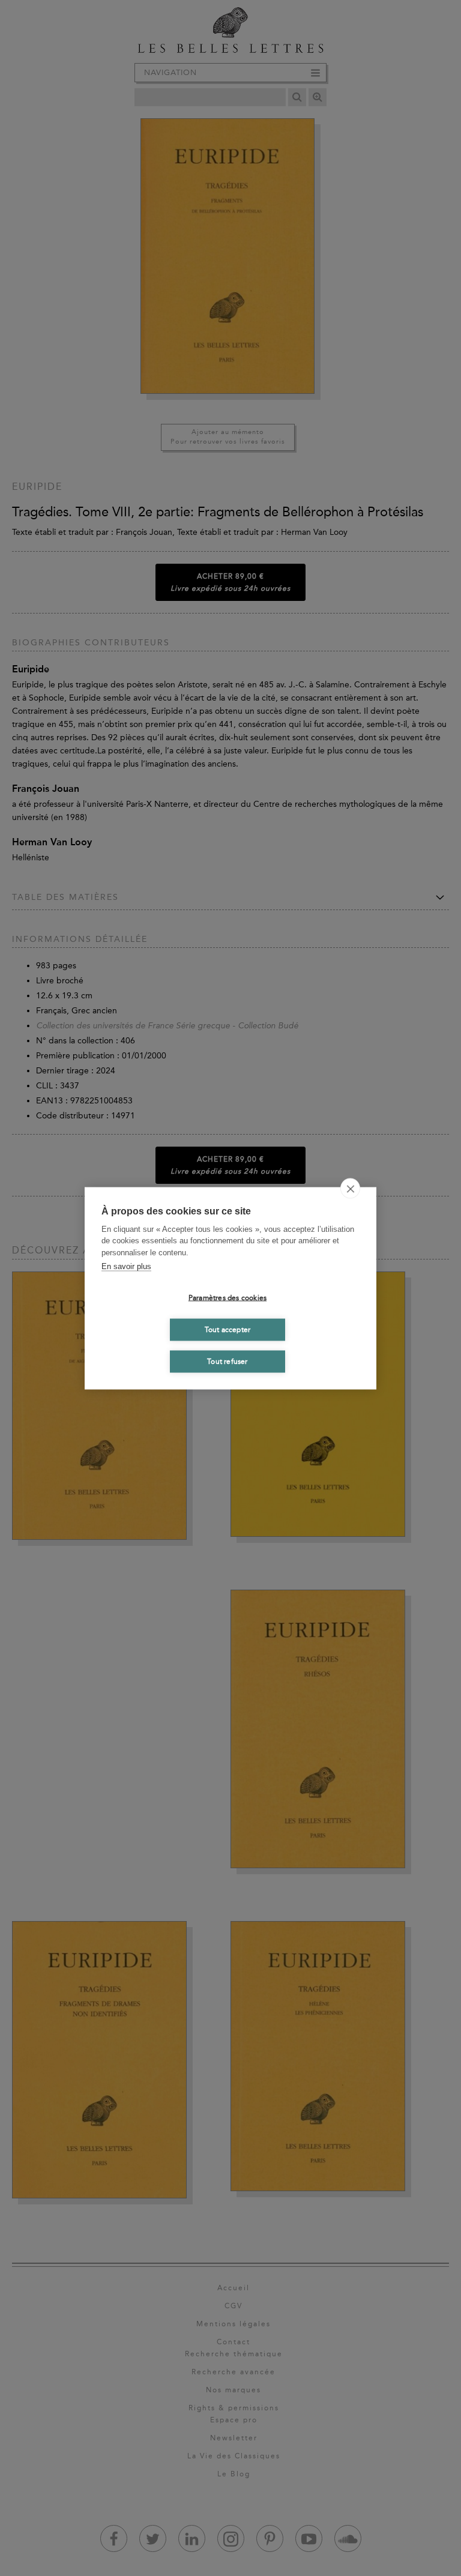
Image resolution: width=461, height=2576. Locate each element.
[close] (350, 1188)
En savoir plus (126, 1266)
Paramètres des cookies (227, 1298)
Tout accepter (228, 1330)
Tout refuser (227, 1362)
